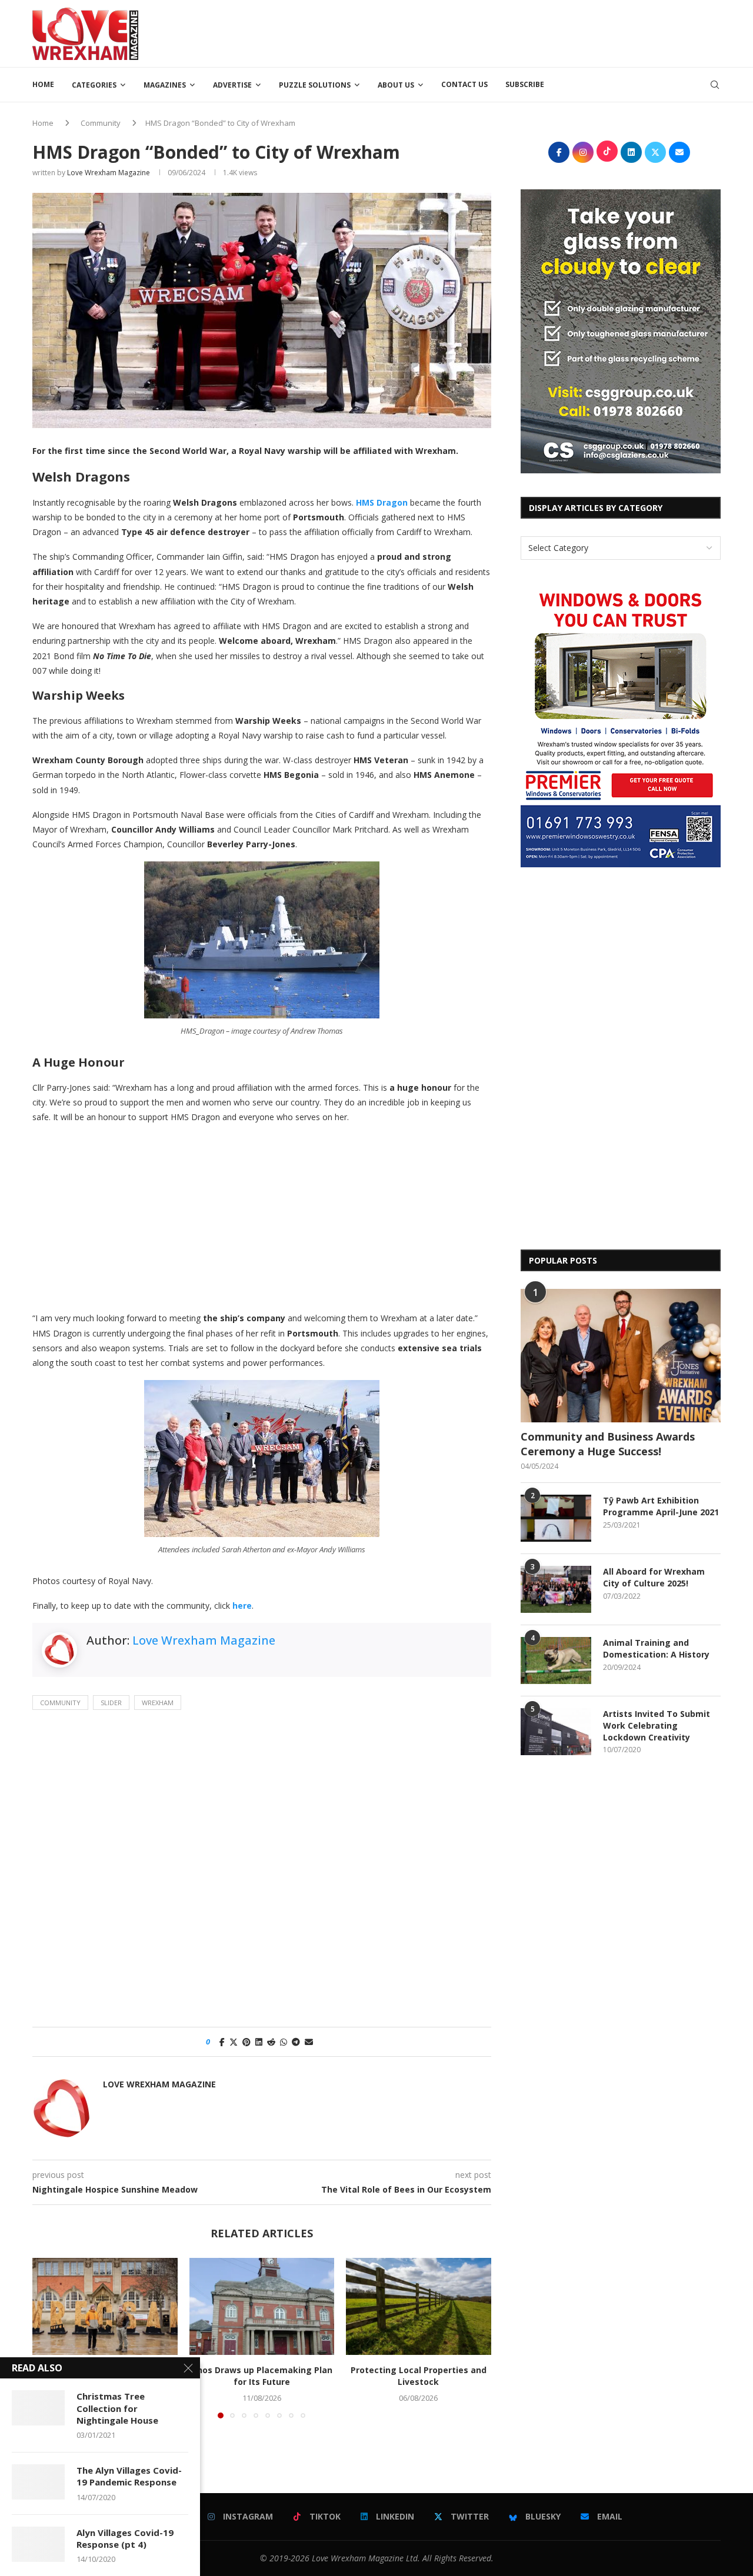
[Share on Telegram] (296, 2042)
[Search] (715, 85)
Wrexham (158, 1703)
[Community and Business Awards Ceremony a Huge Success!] (621, 1356)
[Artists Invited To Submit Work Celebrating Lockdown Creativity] (556, 1732)
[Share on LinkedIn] (259, 2042)
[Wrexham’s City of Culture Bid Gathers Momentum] (105, 2306)
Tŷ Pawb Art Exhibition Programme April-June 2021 (661, 1506)
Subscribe (525, 84)
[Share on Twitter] (234, 2042)
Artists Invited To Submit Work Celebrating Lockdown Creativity (657, 1725)
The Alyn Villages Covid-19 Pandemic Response (129, 2476)
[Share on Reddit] (271, 2042)
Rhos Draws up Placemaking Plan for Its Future (261, 2376)
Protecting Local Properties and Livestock (419, 2376)
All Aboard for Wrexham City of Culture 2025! (654, 1577)
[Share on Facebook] (222, 2042)
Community (101, 123)
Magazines (165, 85)
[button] (48, 2338)
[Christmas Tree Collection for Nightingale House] (38, 2408)
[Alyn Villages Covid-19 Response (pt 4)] (38, 2544)
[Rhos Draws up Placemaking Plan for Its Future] (262, 2306)
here (242, 1606)
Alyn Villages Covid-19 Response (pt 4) (125, 2538)
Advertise (232, 85)
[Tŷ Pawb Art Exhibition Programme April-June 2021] (556, 1518)
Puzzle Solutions (315, 85)
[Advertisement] (507, 32)
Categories (94, 85)
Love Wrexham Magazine (109, 173)
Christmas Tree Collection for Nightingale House (117, 2408)
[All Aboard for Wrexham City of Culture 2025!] (556, 1589)
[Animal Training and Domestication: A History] (556, 1660)
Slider (111, 1703)
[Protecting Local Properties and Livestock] (419, 2306)
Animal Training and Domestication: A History (656, 1648)
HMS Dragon (382, 502)
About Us (396, 85)
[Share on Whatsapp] (284, 2042)
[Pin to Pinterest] (246, 2042)
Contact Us (464, 84)
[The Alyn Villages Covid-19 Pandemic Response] (38, 2482)
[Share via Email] (309, 2042)
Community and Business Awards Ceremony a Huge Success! (608, 1444)
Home (43, 84)
